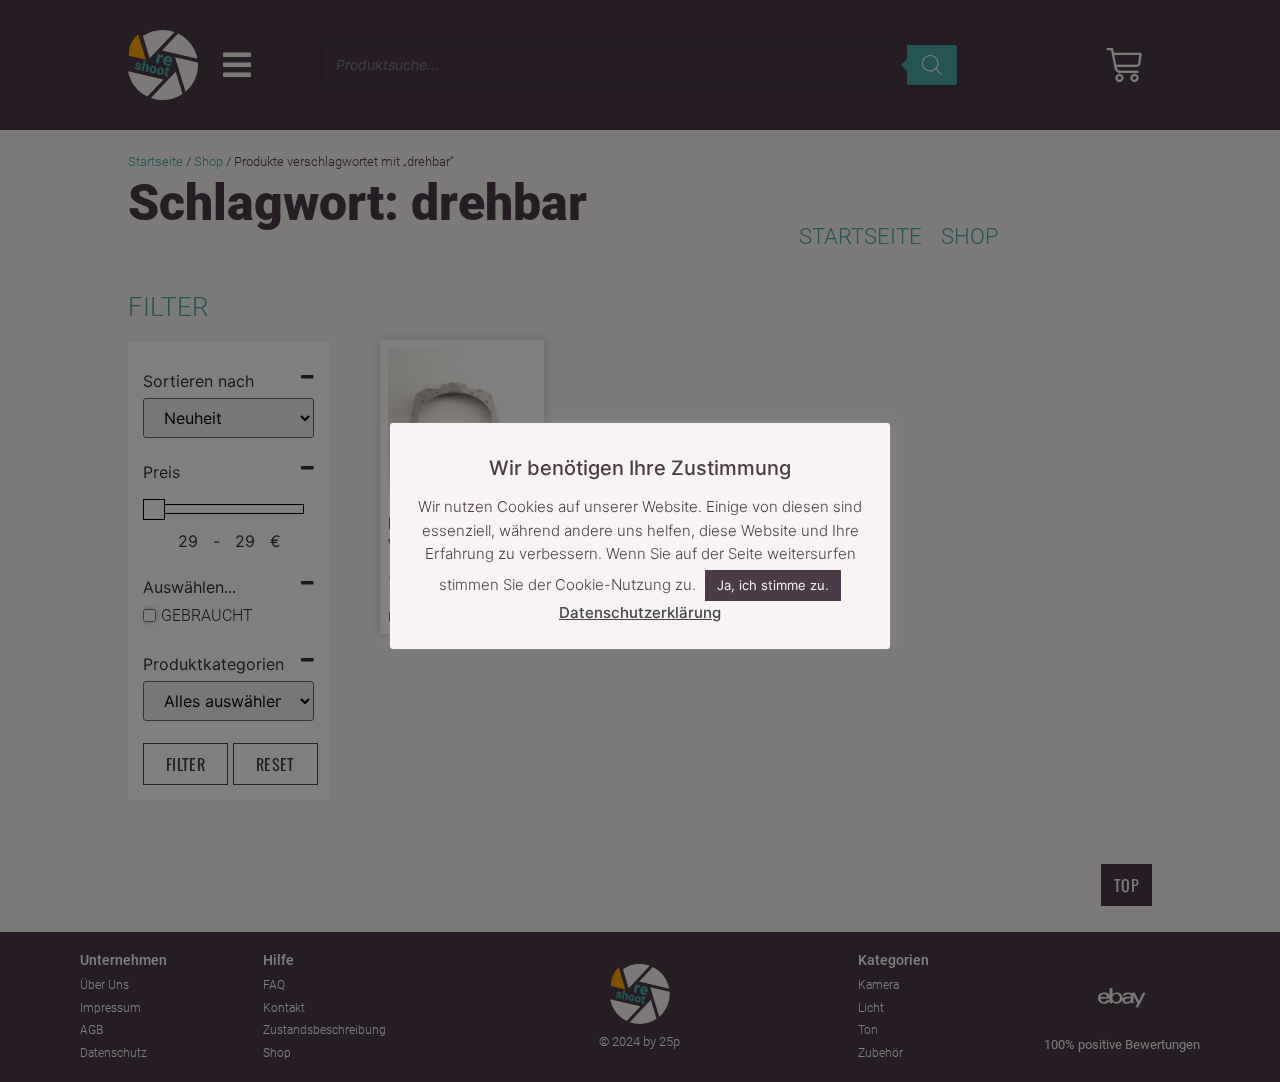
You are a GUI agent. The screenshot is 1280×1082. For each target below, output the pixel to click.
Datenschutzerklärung (640, 612)
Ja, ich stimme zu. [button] (773, 585)
